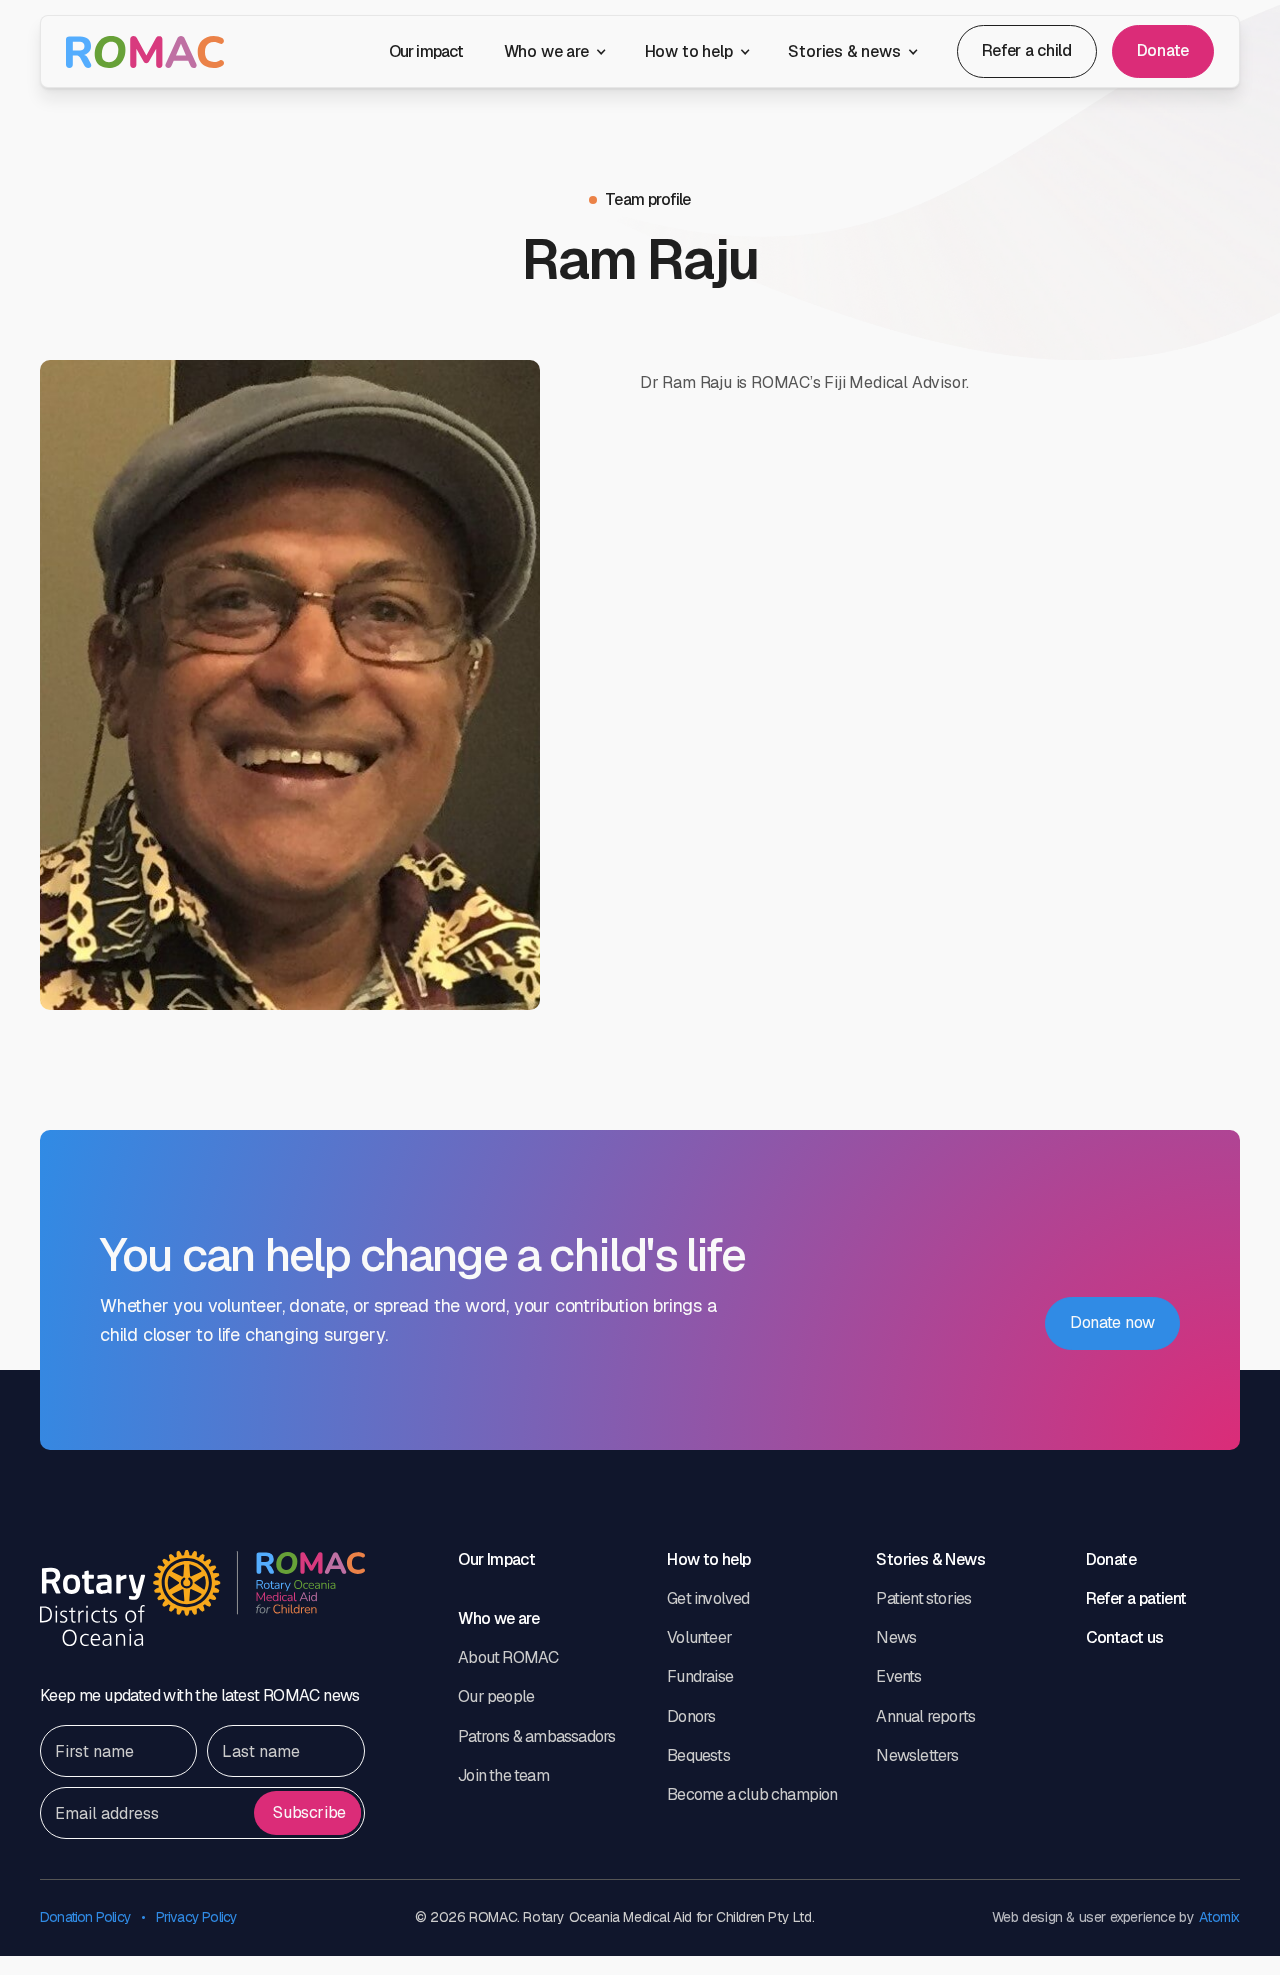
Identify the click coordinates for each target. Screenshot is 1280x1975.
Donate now (1112, 1322)
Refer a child (1027, 50)
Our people (496, 1696)
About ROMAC (508, 1657)
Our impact (426, 51)
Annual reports (925, 1716)
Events (898, 1676)
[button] (554, 51)
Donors (691, 1716)
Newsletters (917, 1755)
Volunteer (699, 1637)
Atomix (1219, 1917)
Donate (1163, 50)
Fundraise (700, 1676)
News (896, 1637)
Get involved (708, 1598)
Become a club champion (752, 1794)
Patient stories (923, 1598)
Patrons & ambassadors (536, 1736)
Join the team (503, 1775)
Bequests (698, 1755)
